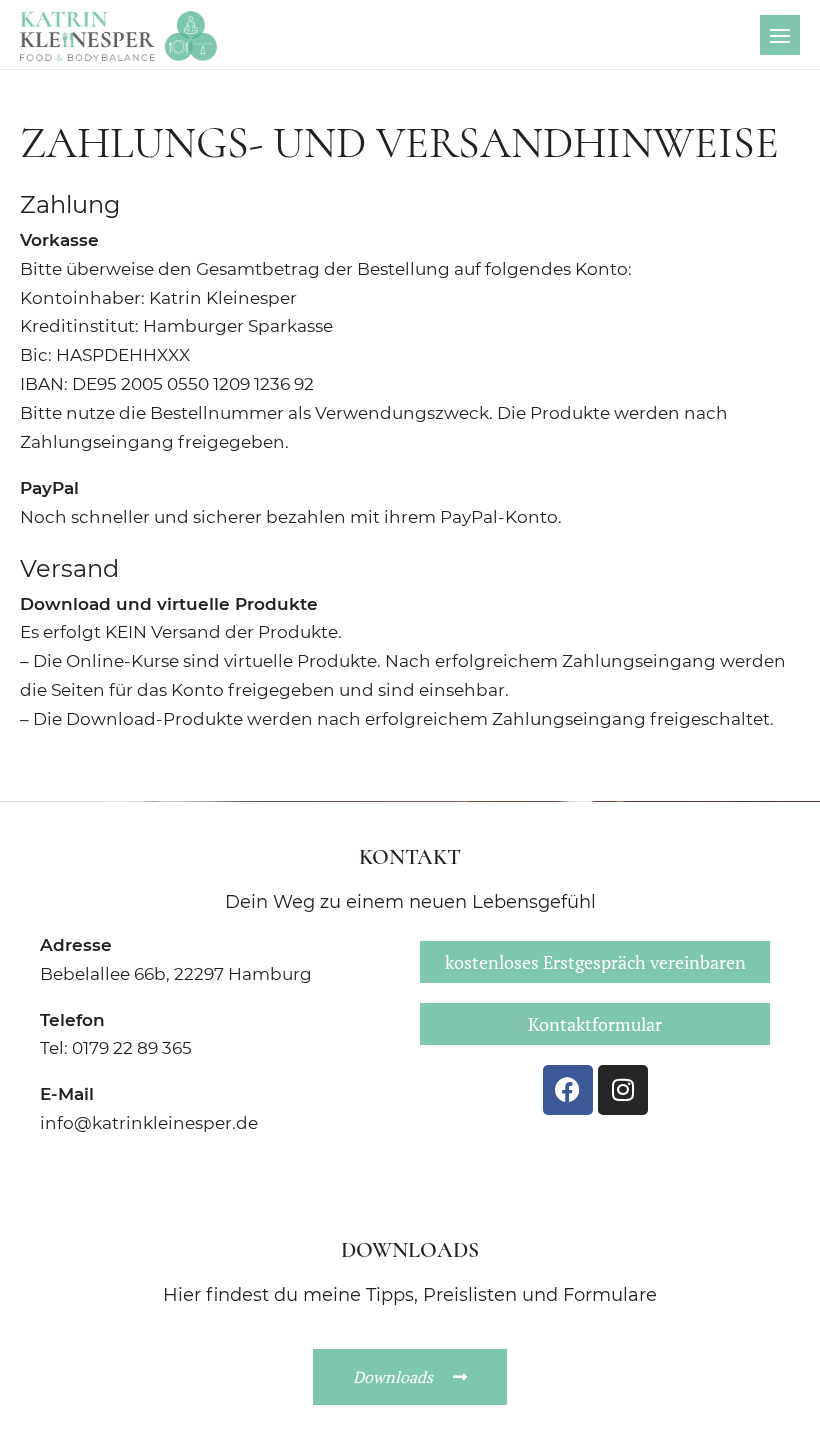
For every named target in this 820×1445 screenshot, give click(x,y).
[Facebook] (568, 1090)
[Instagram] (623, 1090)
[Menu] (780, 35)
